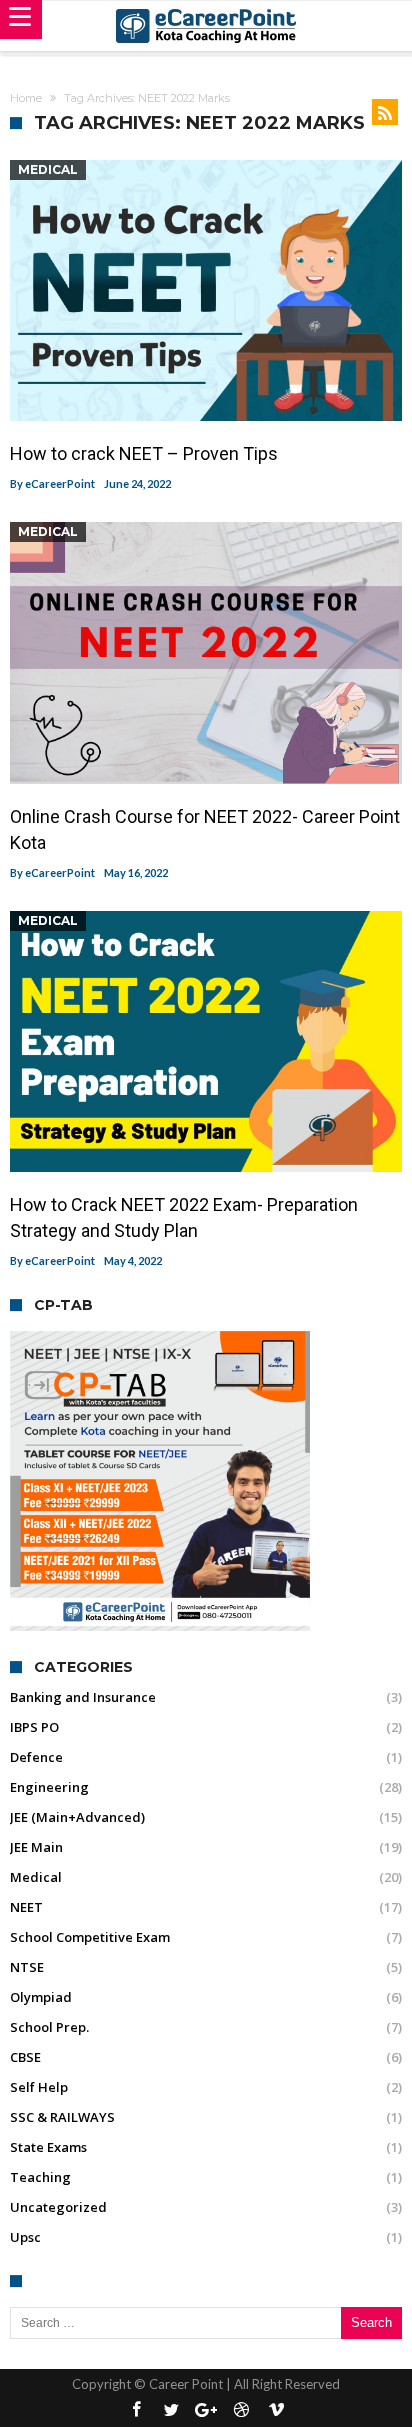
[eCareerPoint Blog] (206, 26)
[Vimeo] (276, 2410)
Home (26, 98)
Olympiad (41, 1997)
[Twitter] (171, 2410)
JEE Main (36, 1847)
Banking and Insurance (83, 1697)
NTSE (27, 1967)
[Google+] (206, 2410)
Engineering (49, 1787)
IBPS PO (34, 1727)
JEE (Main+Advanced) (77, 1817)
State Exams (48, 2147)
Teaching (40, 2177)
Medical (48, 169)
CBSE (25, 2057)
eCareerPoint (60, 483)
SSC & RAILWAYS (62, 2117)
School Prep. (49, 2027)
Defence (36, 1757)
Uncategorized (58, 2207)
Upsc (25, 2237)
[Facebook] (136, 2410)
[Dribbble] (241, 2410)
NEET (26, 1907)
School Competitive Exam (90, 1937)
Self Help (39, 2087)
